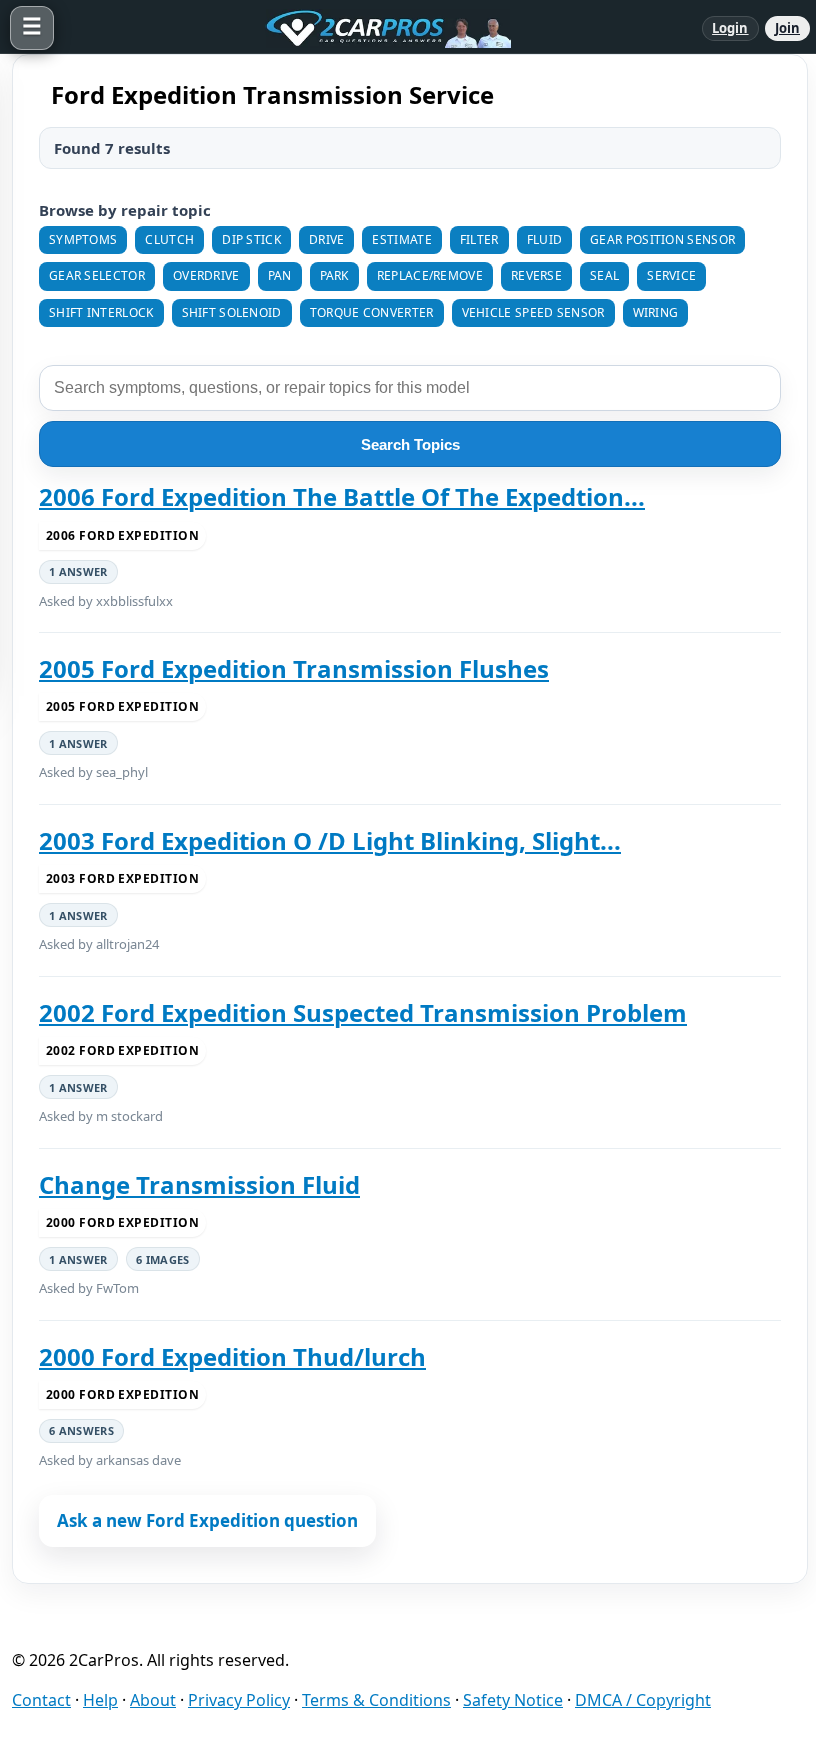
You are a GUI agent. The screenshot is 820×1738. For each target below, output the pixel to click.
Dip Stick (251, 239)
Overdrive (206, 275)
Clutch (169, 239)
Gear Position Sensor (662, 239)
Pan (280, 275)
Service (671, 275)
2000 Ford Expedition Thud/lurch (232, 1357)
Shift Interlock (101, 312)
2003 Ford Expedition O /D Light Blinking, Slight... (330, 841)
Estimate (401, 239)
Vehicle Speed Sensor (533, 312)
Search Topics (410, 444)
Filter (479, 239)
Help (100, 1700)
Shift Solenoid (232, 312)
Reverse (536, 275)
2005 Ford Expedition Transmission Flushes (294, 669)
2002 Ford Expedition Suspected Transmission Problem (363, 1013)
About (153, 1700)
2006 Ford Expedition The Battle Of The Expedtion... (342, 497)
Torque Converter (372, 312)
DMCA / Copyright (643, 1700)
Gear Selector (97, 275)
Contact (41, 1700)
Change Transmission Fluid (199, 1185)
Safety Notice (513, 1700)
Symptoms (83, 239)
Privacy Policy (239, 1700)
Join (787, 28)
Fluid (545, 239)
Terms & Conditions (376, 1700)
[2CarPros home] (378, 28)
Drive (327, 239)
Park (334, 275)
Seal (604, 275)
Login (730, 28)
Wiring (656, 312)
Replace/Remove (430, 275)
